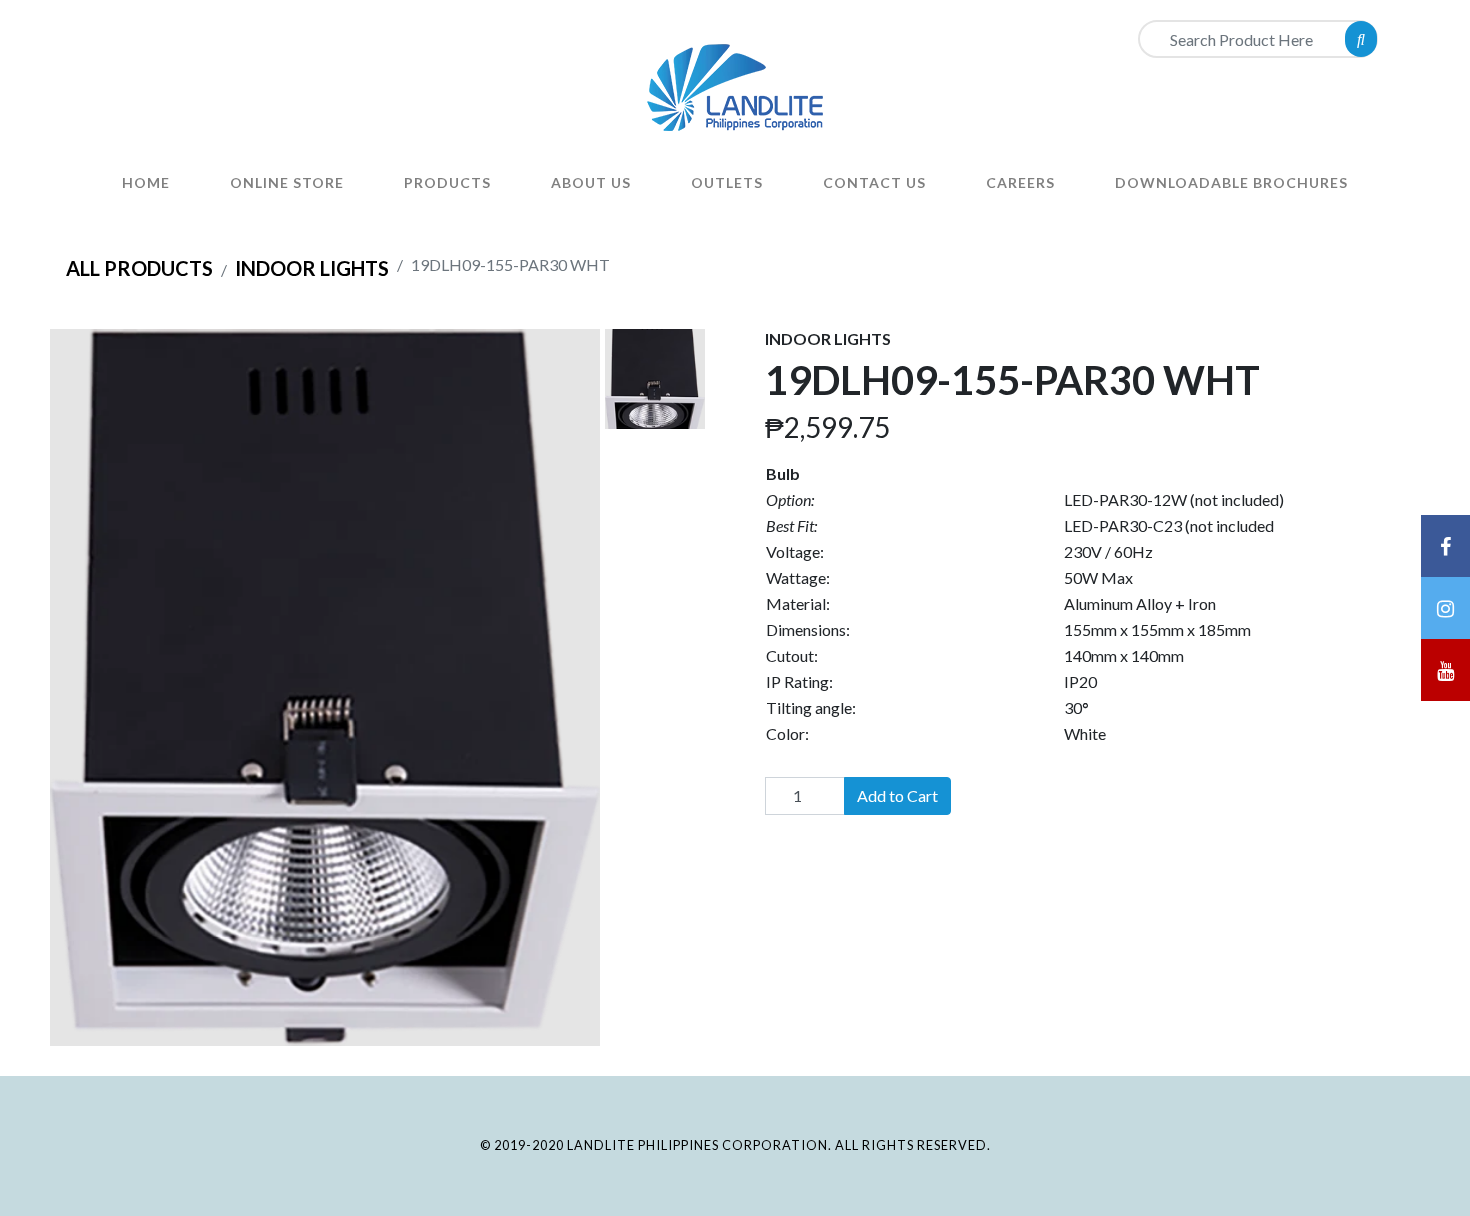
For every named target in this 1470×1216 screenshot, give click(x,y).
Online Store (287, 182)
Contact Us (874, 182)
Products (447, 182)
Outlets (727, 182)
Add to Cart (897, 795)
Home (146, 182)
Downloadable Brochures (1231, 182)
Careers (1020, 182)
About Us (591, 182)
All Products (139, 268)
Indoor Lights (312, 268)
